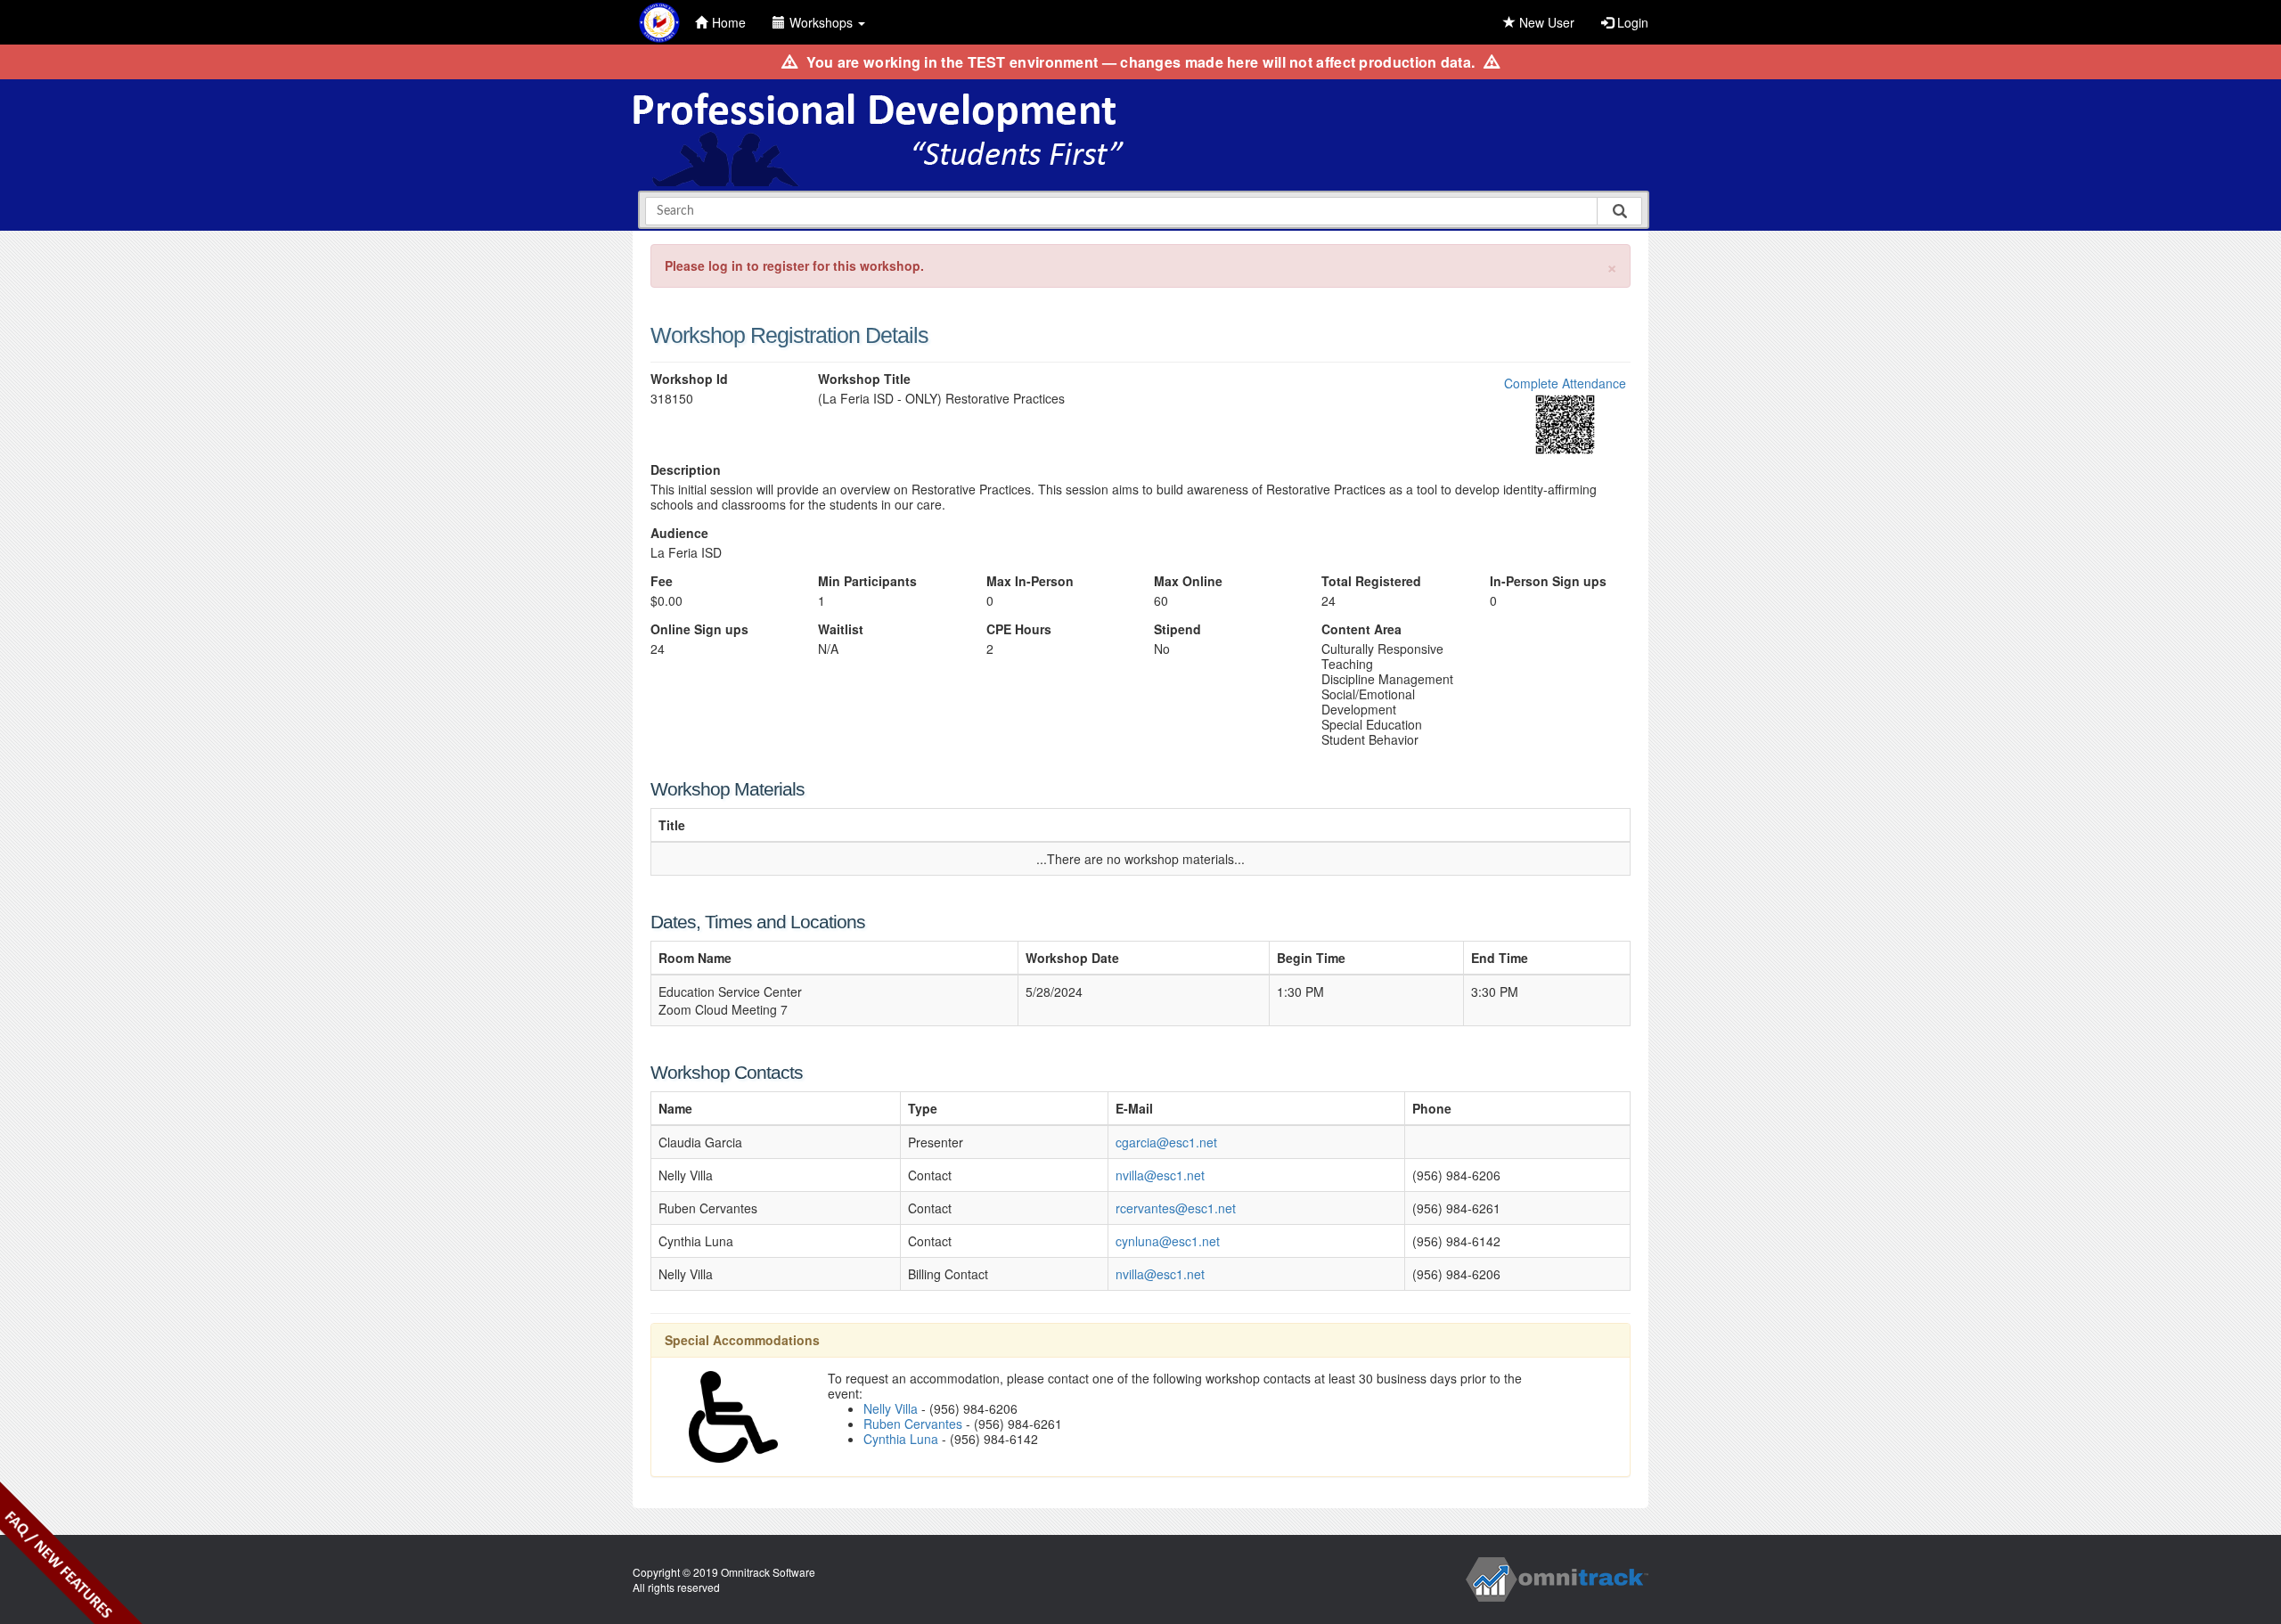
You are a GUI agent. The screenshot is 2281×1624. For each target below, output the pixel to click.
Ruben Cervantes (913, 1424)
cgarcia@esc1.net (1166, 1142)
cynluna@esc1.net (1168, 1241)
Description (686, 470)
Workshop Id (689, 379)
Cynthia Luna (901, 1439)
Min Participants (867, 581)
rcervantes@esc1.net (1176, 1208)
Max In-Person (1030, 581)
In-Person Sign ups (1548, 581)
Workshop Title (864, 379)
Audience (679, 533)
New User (1545, 22)
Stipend (1177, 629)
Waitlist (841, 629)
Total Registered (1371, 581)
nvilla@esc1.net (1160, 1175)
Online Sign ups (699, 629)
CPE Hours (1019, 629)
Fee (662, 581)
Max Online (1188, 581)
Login (1631, 22)
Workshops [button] (823, 22)
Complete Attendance (1565, 383)
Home (729, 22)
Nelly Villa (891, 1408)
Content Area (1361, 629)
